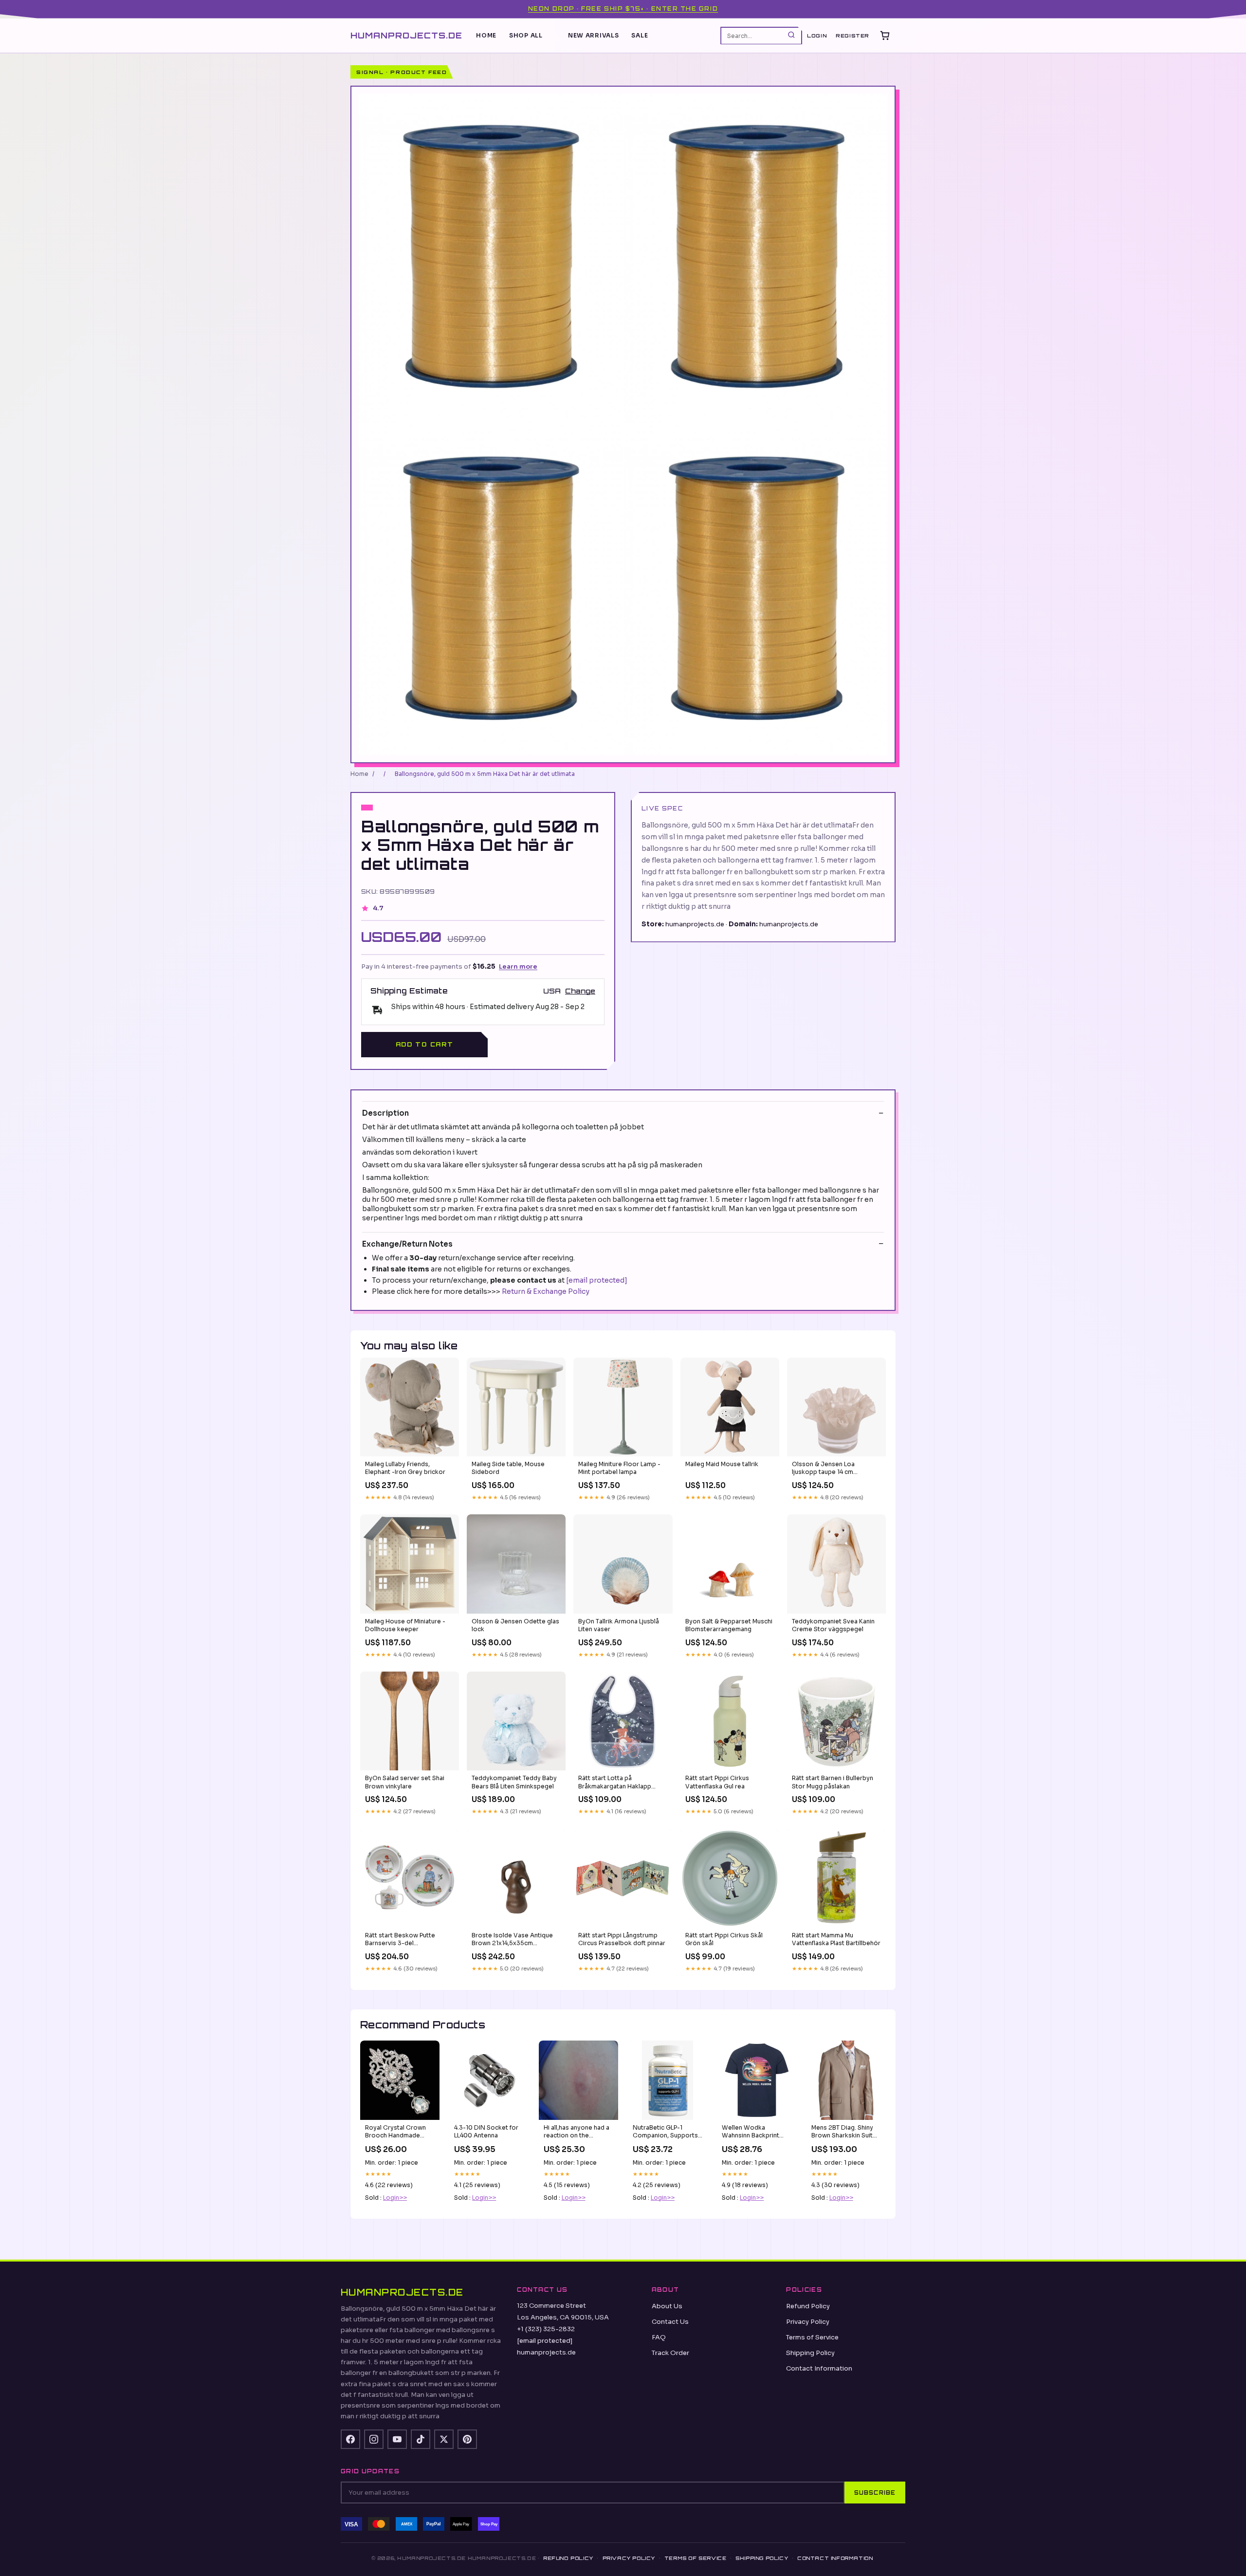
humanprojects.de (406, 35)
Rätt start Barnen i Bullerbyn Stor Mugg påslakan (833, 1782)
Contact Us (670, 2322)
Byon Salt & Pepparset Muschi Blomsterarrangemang (729, 1625)
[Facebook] (350, 2439)
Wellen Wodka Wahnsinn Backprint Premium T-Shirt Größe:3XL (751, 2132)
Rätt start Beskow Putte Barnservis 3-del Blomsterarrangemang (400, 1940)
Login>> (395, 2198)
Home (486, 35)
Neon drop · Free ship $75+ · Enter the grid (623, 9)
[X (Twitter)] (444, 2439)
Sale (640, 35)
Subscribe (875, 2493)
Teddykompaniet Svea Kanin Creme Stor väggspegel (833, 1625)
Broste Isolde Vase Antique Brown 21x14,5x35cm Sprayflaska (512, 1940)
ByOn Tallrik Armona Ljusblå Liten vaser (619, 1625)
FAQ (659, 2337)
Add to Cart (424, 1044)
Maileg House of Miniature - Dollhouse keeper (405, 1625)
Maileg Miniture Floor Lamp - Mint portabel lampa (619, 1468)
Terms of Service (812, 2337)
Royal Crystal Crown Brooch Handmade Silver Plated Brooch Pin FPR (400, 2132)
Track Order (670, 2353)
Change (580, 991)
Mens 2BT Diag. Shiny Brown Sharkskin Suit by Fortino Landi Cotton (842, 2132)
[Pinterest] (467, 2439)
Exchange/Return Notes (407, 1244)
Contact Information (819, 2368)
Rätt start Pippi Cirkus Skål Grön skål (724, 1939)
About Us (667, 2306)
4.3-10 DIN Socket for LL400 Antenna (486, 2131)
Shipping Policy (810, 2353)
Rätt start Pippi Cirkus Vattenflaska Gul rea (717, 1782)
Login (817, 36)
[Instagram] (374, 2439)
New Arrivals (594, 35)
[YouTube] (397, 2439)
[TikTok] (421, 2439)
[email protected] (597, 1280)
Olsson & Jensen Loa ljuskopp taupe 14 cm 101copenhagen (823, 1469)
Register (852, 36)
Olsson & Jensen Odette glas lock (515, 1625)
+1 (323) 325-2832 (546, 2329)
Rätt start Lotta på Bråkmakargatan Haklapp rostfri (615, 1783)
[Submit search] (791, 35)
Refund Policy (808, 2306)
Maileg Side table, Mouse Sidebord (508, 1468)
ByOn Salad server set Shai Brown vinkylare (405, 1782)
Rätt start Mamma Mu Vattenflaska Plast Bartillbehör (836, 1939)
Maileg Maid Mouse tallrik (722, 1464)
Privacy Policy (808, 2322)
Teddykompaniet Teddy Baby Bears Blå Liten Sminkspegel (514, 1782)
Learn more (518, 966)
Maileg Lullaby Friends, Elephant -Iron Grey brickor (405, 1468)
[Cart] (885, 36)
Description (385, 1113)
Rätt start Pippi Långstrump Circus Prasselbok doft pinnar (622, 1939)
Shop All (526, 35)
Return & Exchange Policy (546, 1291)
